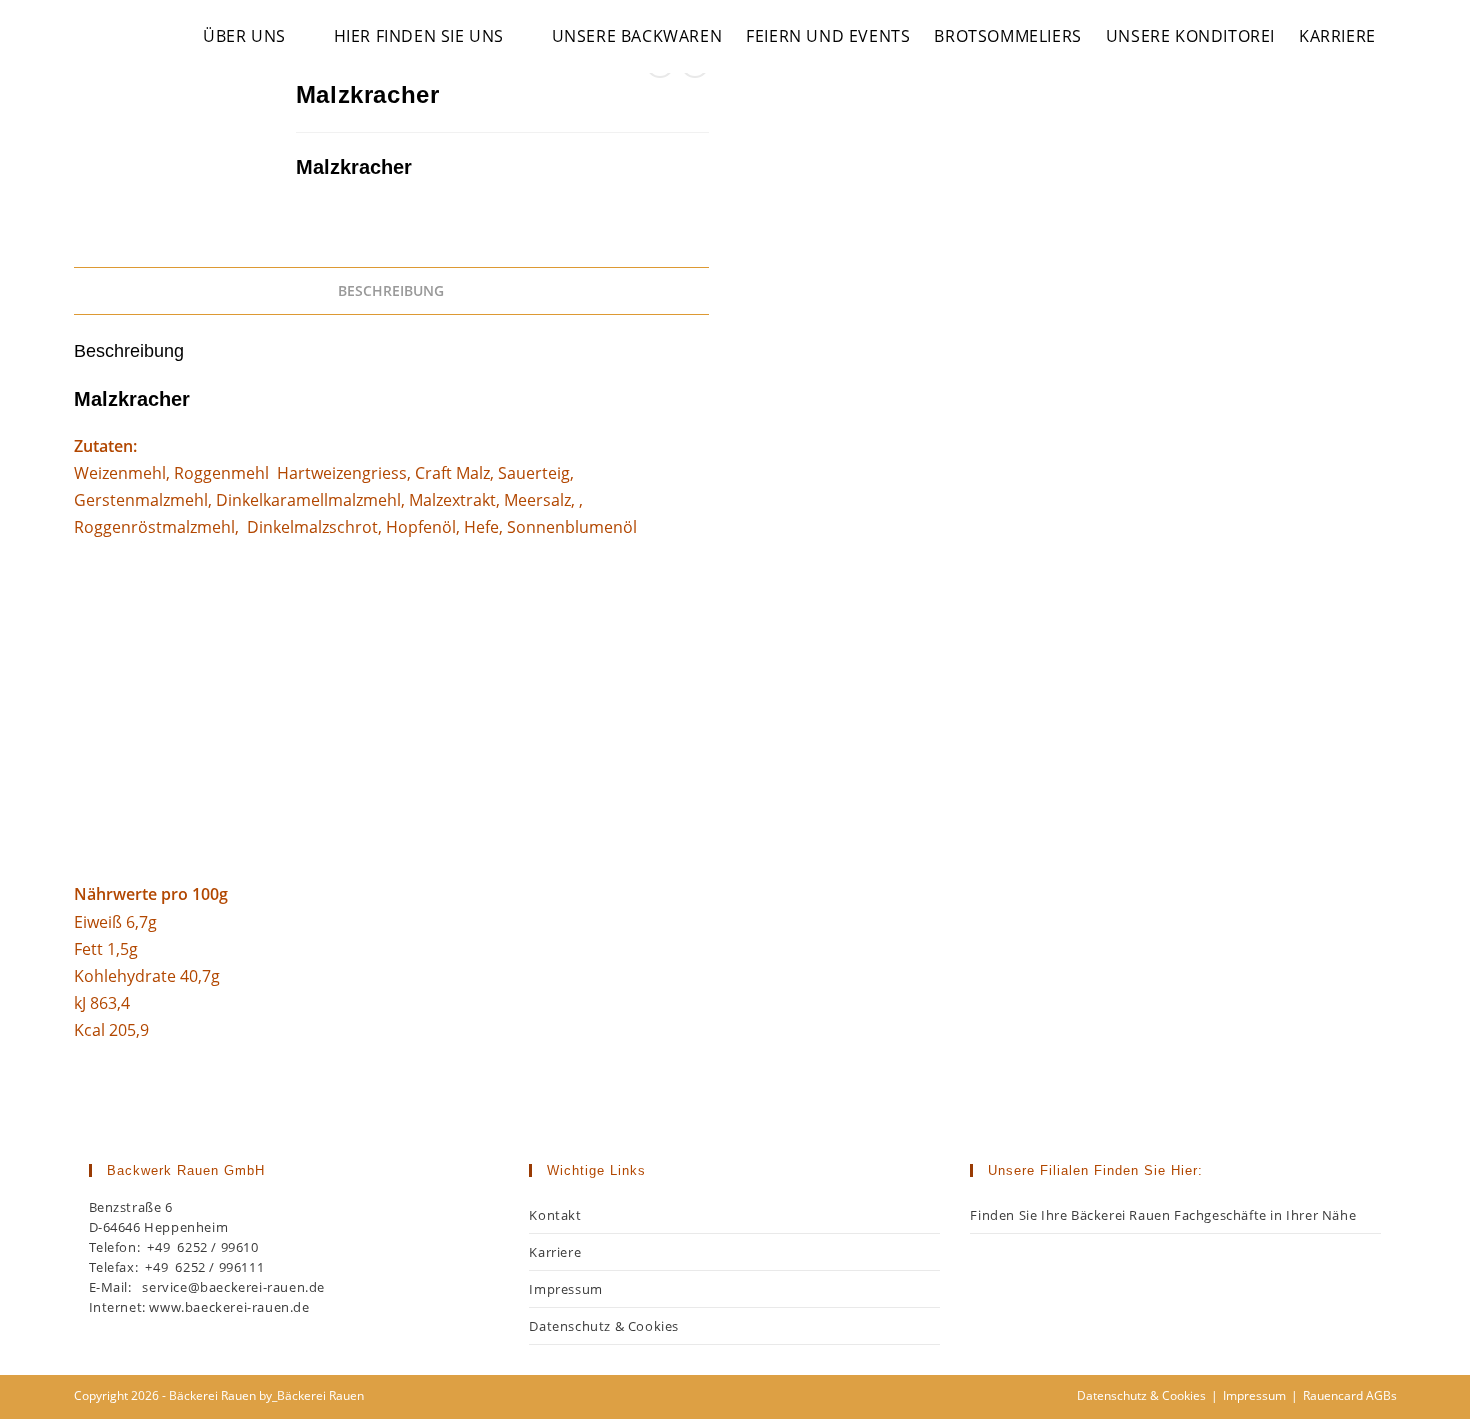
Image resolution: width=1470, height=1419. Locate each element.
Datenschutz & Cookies (604, 1326)
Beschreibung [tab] (391, 290)
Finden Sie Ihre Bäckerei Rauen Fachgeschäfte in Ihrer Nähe (1163, 1215)
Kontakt (555, 1215)
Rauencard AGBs (1350, 1395)
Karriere (555, 1252)
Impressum (565, 1289)
